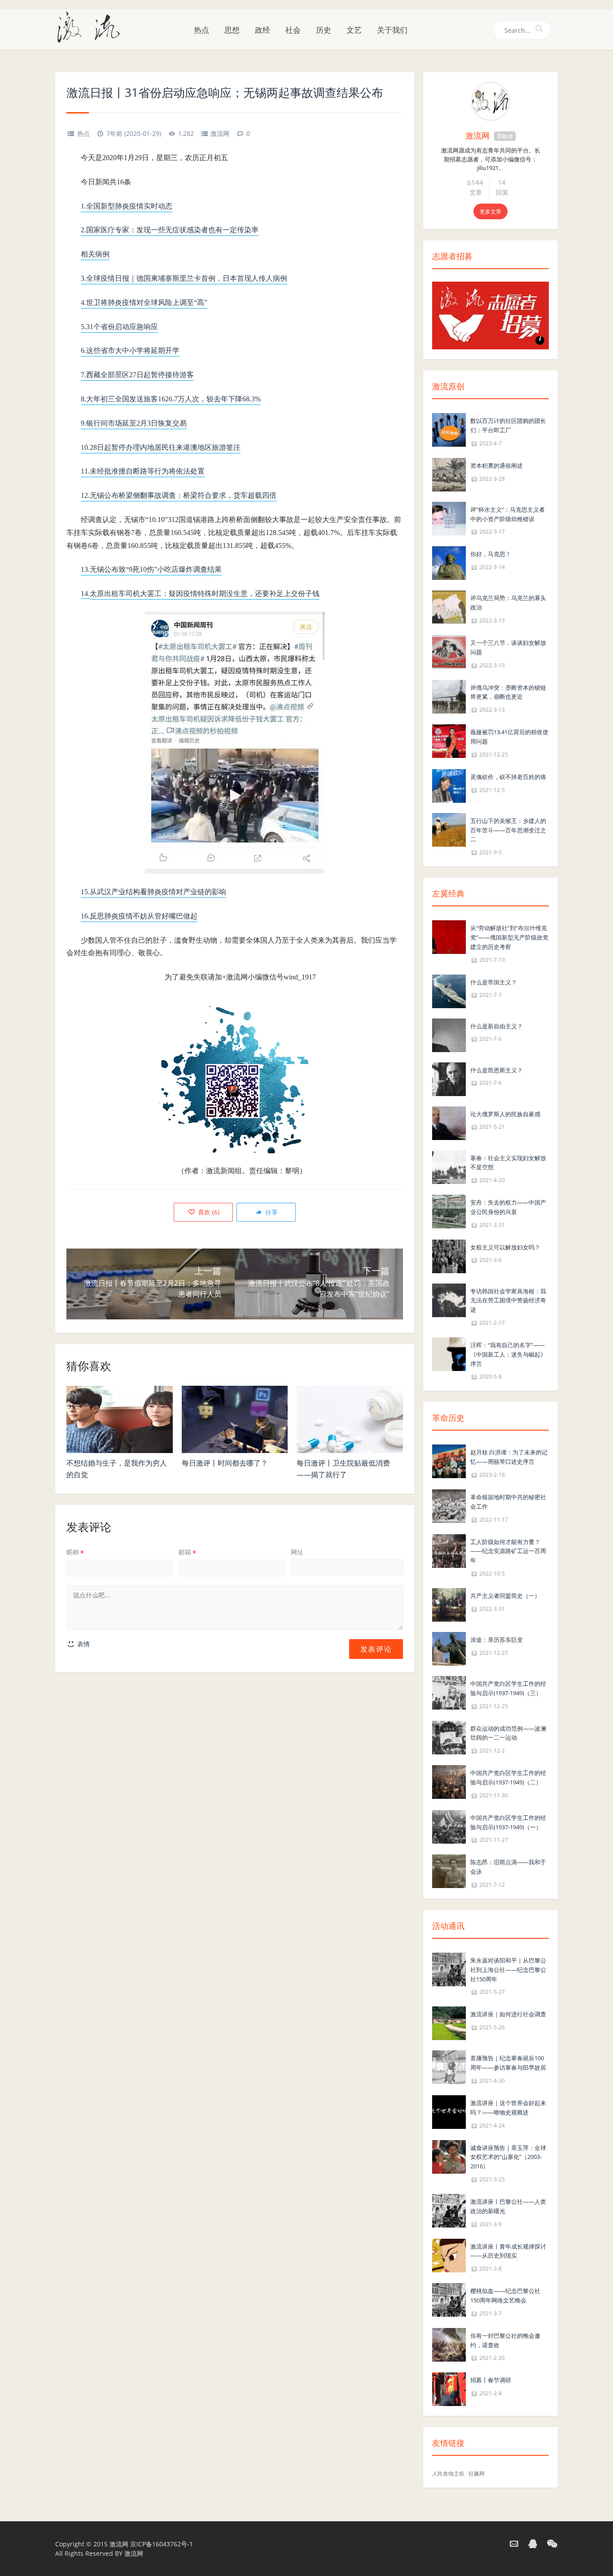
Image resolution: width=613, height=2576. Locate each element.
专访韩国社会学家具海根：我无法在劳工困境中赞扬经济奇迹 (508, 1301)
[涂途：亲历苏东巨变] (449, 1648)
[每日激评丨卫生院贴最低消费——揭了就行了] (350, 1419)
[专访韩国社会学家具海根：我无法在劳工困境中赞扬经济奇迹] (449, 1299)
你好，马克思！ (491, 554)
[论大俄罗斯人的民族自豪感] (449, 1122)
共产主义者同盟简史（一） (505, 1596)
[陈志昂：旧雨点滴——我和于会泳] (449, 1871)
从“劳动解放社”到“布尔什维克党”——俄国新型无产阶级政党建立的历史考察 (509, 937)
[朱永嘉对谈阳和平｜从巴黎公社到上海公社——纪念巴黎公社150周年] (449, 1969)
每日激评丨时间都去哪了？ (225, 1463)
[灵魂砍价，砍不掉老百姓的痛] (449, 785)
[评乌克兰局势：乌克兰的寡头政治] (449, 607)
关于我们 (392, 30)
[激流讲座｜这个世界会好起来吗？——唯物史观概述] (449, 2111)
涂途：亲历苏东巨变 (497, 1640)
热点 (201, 30)
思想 (232, 30)
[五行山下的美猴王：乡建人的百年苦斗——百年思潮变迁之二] (449, 829)
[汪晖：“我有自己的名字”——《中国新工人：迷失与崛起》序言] (449, 1353)
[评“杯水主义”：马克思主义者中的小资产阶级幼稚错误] (449, 518)
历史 (324, 30)
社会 (293, 30)
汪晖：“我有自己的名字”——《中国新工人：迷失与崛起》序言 (508, 1354)
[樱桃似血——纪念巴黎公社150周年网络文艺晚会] (449, 2299)
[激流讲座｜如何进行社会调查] (449, 2023)
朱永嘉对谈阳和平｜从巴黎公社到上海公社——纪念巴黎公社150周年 (508, 1970)
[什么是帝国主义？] (449, 990)
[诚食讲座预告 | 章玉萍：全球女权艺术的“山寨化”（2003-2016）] (449, 2156)
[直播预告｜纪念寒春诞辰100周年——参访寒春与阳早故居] (449, 2067)
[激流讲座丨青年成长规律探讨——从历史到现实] (449, 2255)
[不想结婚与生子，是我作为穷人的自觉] (120, 1419)
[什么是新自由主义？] (449, 1034)
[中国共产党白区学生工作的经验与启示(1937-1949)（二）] (449, 1781)
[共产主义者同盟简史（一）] (449, 1604)
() (208, 1212)
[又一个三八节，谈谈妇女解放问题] (449, 651)
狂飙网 (477, 2474)
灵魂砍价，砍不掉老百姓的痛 (508, 777)
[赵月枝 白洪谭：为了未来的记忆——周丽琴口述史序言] (449, 1461)
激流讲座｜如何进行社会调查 (508, 2014)
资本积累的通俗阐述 (497, 466)
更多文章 (490, 211)
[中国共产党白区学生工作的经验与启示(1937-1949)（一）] (449, 1826)
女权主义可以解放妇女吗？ (505, 1247)
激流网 (220, 133)
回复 (502, 192)
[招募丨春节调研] (449, 2389)
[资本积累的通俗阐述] (449, 474)
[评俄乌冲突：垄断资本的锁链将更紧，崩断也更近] (449, 696)
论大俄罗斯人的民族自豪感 (505, 1114)
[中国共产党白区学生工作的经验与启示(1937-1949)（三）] (449, 1692)
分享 (271, 1212)
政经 (263, 30)
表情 (83, 1644)
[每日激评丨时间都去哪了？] (235, 1419)
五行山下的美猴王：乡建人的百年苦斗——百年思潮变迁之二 (508, 830)
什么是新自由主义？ (497, 1026)
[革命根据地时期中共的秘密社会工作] (449, 1505)
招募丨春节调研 (491, 2380)
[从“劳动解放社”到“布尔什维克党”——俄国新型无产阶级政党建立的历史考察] (449, 936)
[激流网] (92, 26)
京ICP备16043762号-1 (162, 2544)
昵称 (75, 1552)
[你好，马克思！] (449, 563)
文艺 (354, 30)
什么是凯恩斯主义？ (497, 1070)
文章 (476, 192)
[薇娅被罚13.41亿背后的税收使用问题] (449, 740)
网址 (297, 1552)
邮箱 (187, 1552)
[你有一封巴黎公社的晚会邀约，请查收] (449, 2344)
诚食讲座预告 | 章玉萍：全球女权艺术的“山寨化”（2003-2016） (508, 2157)
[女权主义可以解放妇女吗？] (449, 1255)
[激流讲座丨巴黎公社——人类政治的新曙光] (449, 2210)
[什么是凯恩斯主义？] (449, 1078)
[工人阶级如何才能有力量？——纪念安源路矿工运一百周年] (449, 1550)
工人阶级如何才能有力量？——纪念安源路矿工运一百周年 (508, 1551)
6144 (475, 183)
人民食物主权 (448, 2474)
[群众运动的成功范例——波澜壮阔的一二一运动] (449, 1737)
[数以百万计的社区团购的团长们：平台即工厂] (449, 429)
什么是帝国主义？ (494, 982)
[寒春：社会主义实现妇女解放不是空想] (449, 1166)
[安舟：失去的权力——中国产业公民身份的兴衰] (449, 1211)
